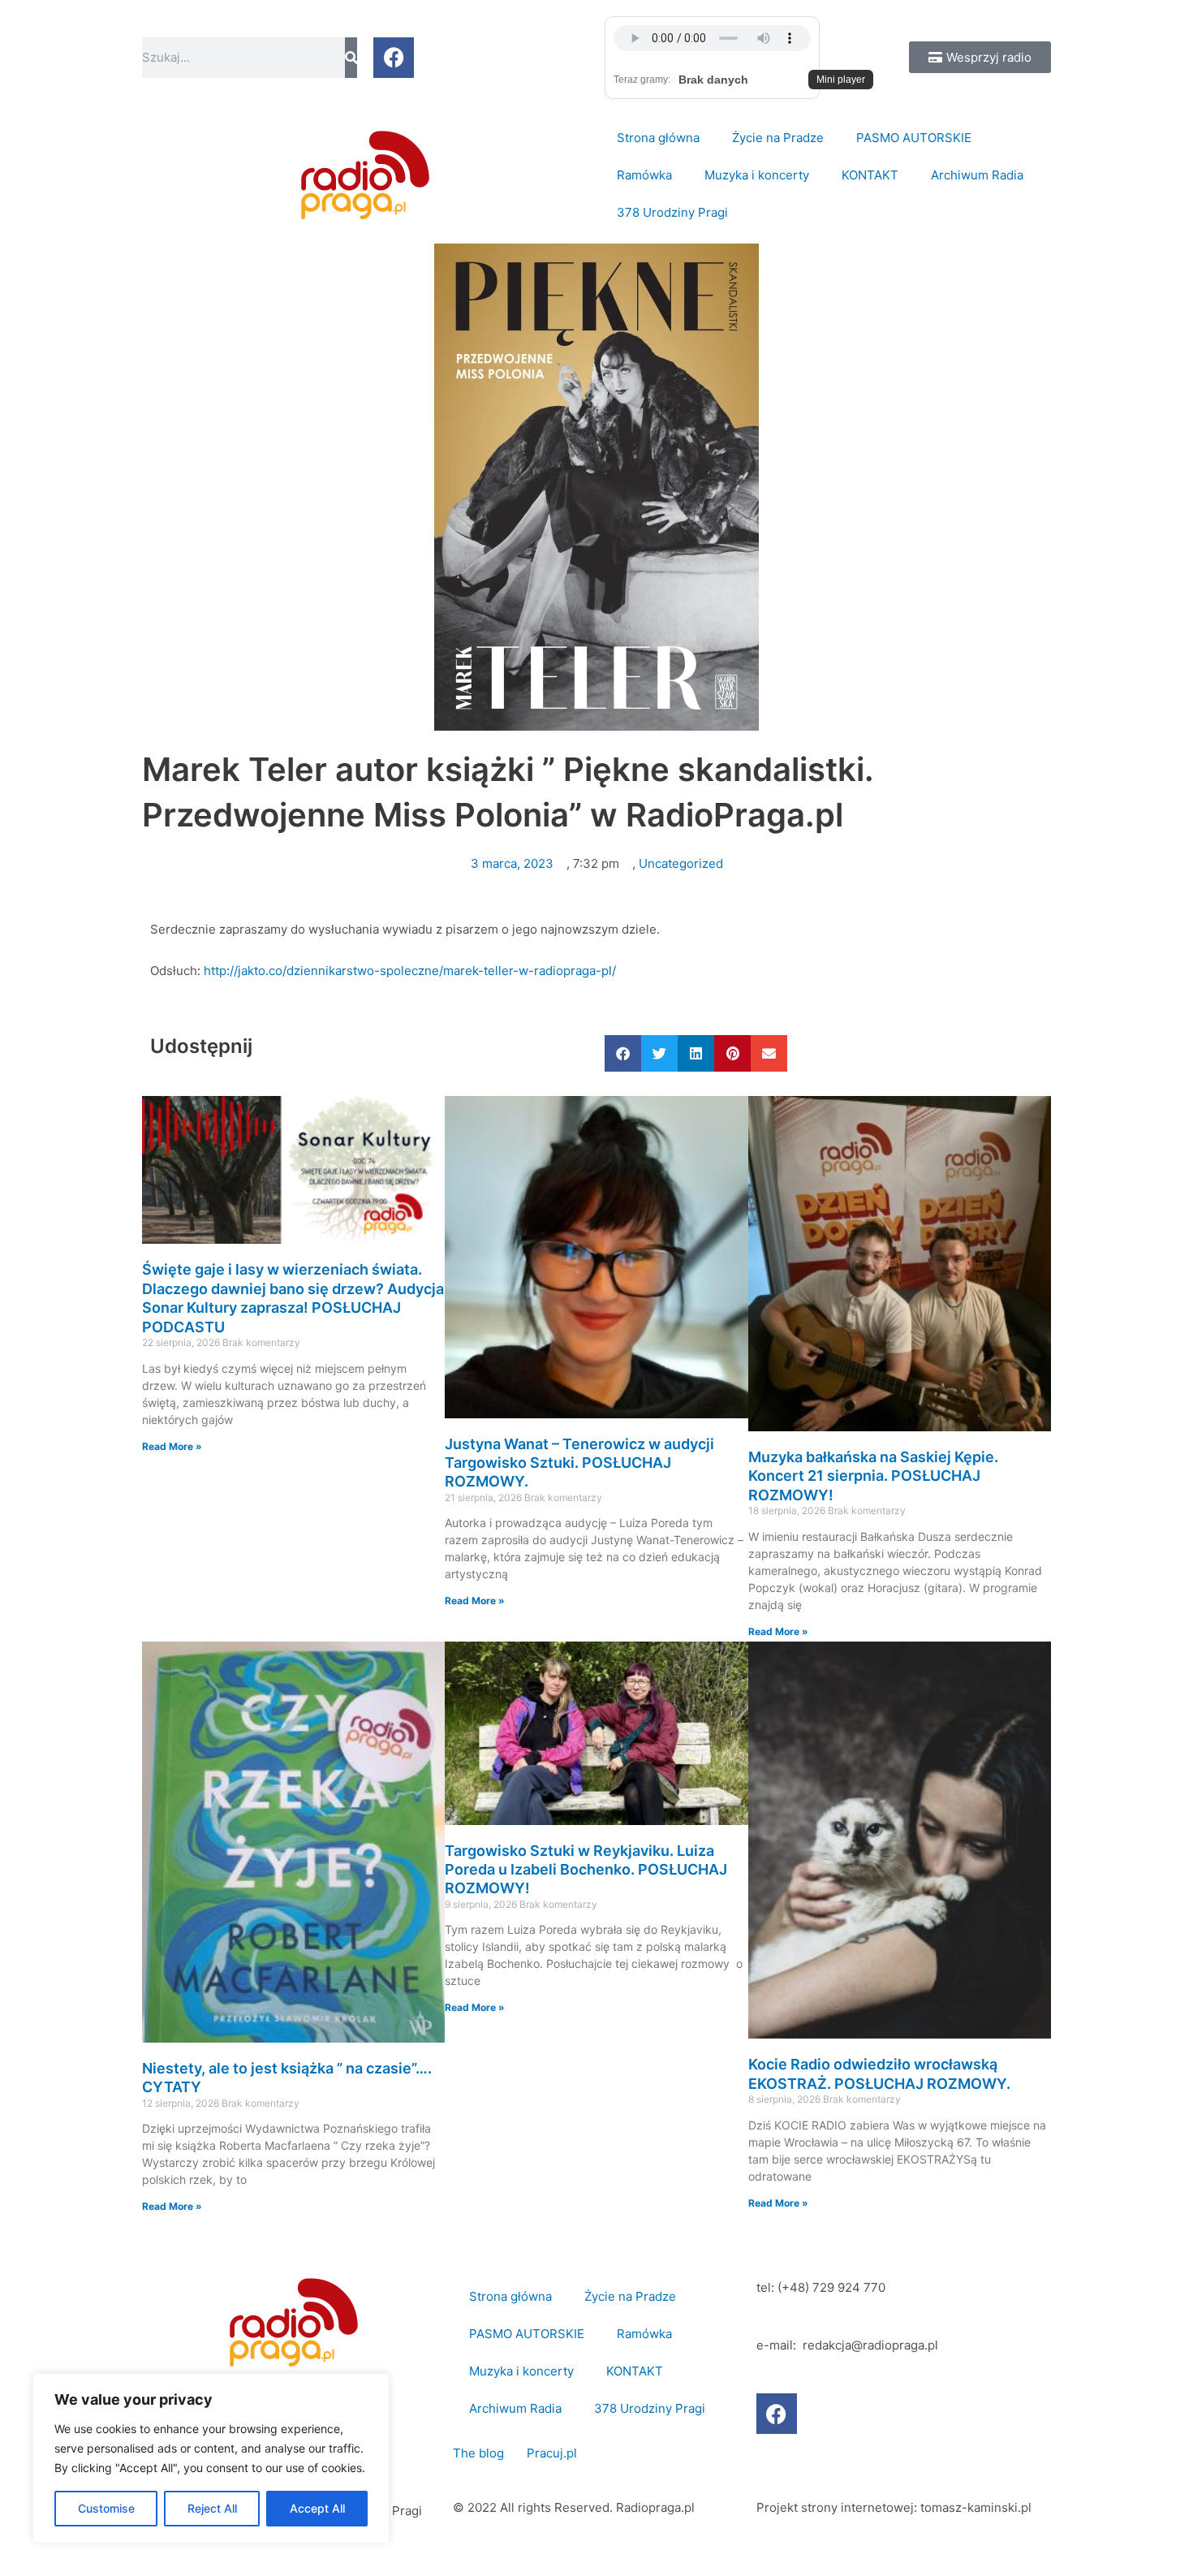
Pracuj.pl (552, 2453)
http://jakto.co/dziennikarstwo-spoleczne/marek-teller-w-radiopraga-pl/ (410, 971)
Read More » (172, 1446)
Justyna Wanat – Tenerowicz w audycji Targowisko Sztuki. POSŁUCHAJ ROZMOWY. (579, 1463)
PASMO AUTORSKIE (914, 138)
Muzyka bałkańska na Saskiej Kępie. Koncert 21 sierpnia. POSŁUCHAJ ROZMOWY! (873, 1476)
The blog (480, 2453)
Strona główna (658, 138)
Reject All (212, 2508)
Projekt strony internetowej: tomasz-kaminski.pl (894, 2507)
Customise (106, 2508)
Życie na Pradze (778, 138)
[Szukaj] (351, 58)
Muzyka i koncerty (757, 175)
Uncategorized (681, 863)
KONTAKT (870, 175)
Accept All (317, 2508)
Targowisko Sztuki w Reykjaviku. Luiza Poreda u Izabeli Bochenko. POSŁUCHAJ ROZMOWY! (586, 1870)
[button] (623, 1053)
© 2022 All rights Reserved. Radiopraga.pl (574, 2507)
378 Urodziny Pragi (672, 212)
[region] (211, 2458)
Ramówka (644, 175)
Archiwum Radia (977, 175)
